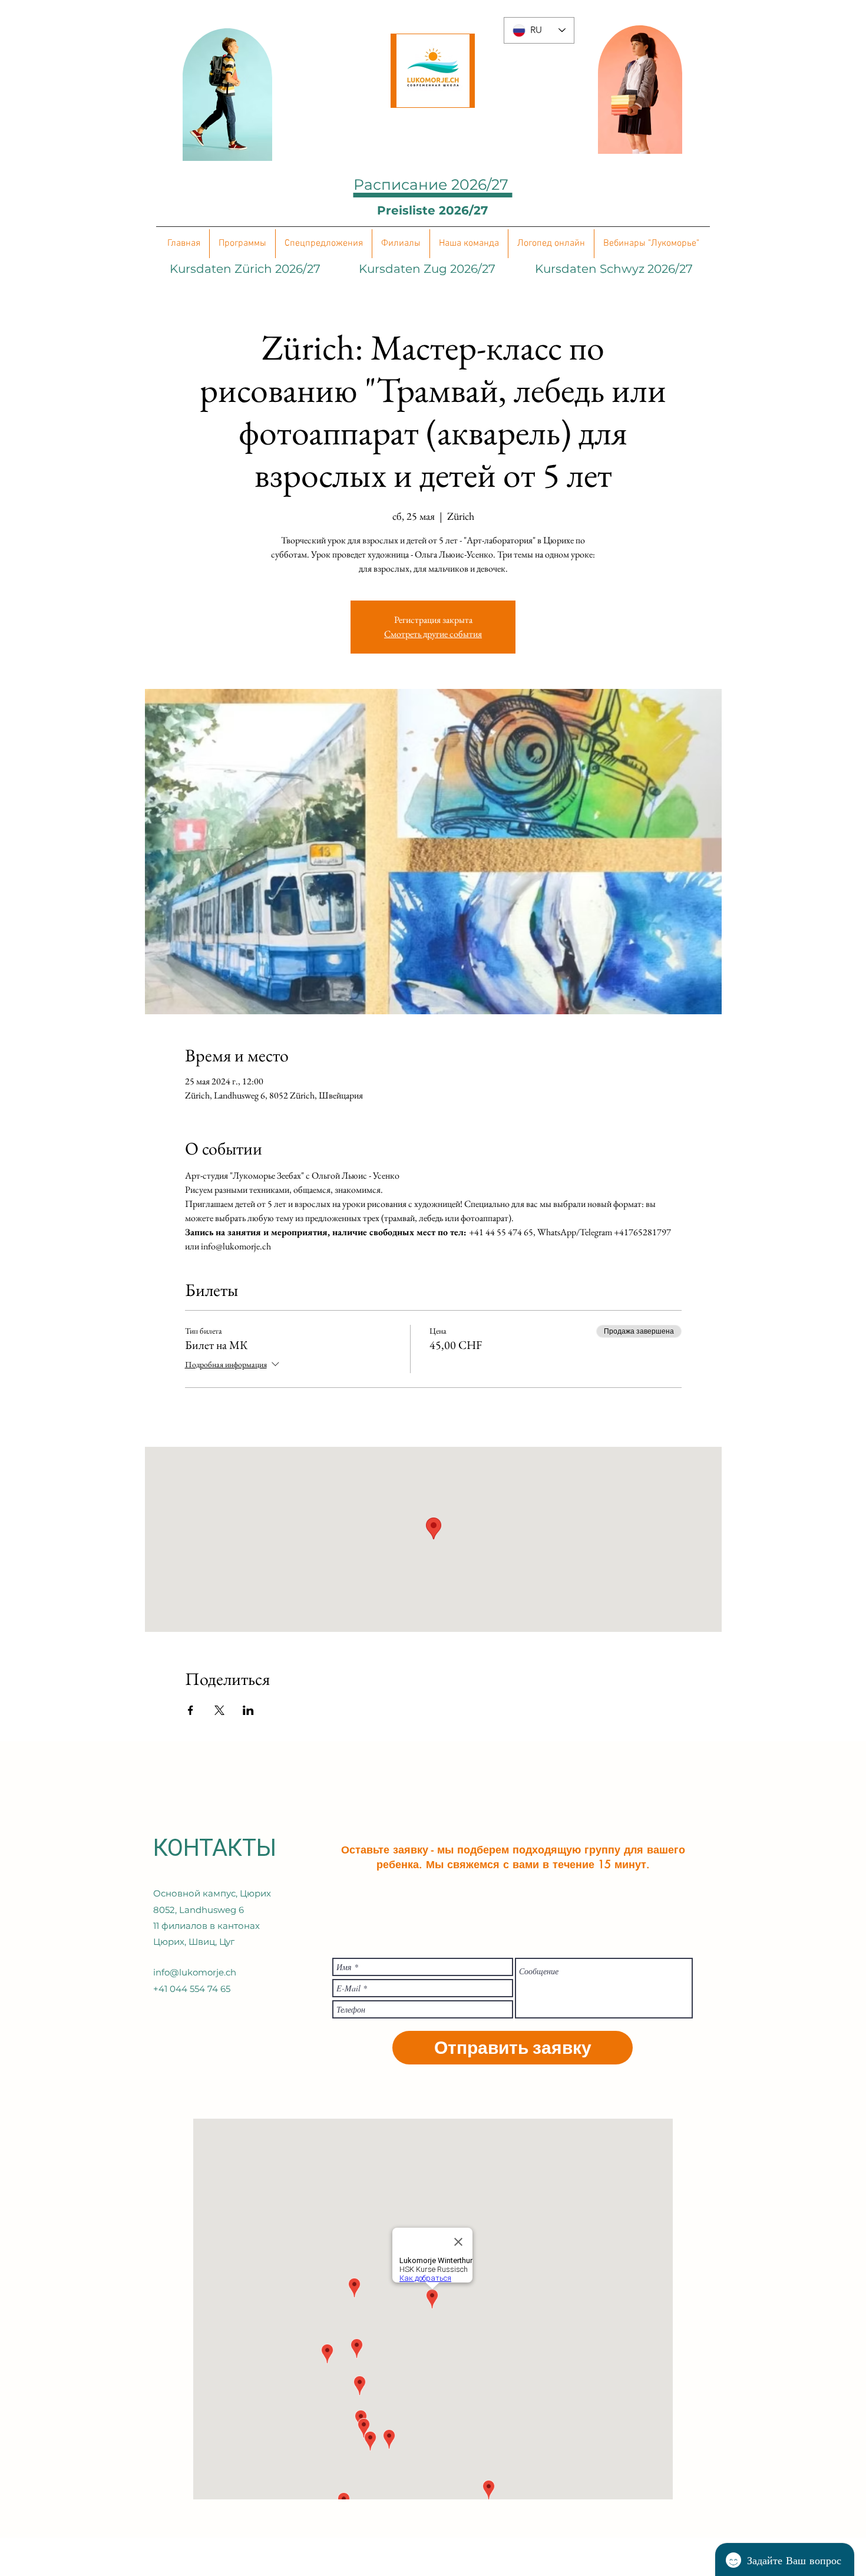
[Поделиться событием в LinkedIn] (248, 1710)
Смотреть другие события (433, 634)
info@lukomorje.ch (195, 1972)
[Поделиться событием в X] (219, 1710)
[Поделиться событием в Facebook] (191, 1710)
